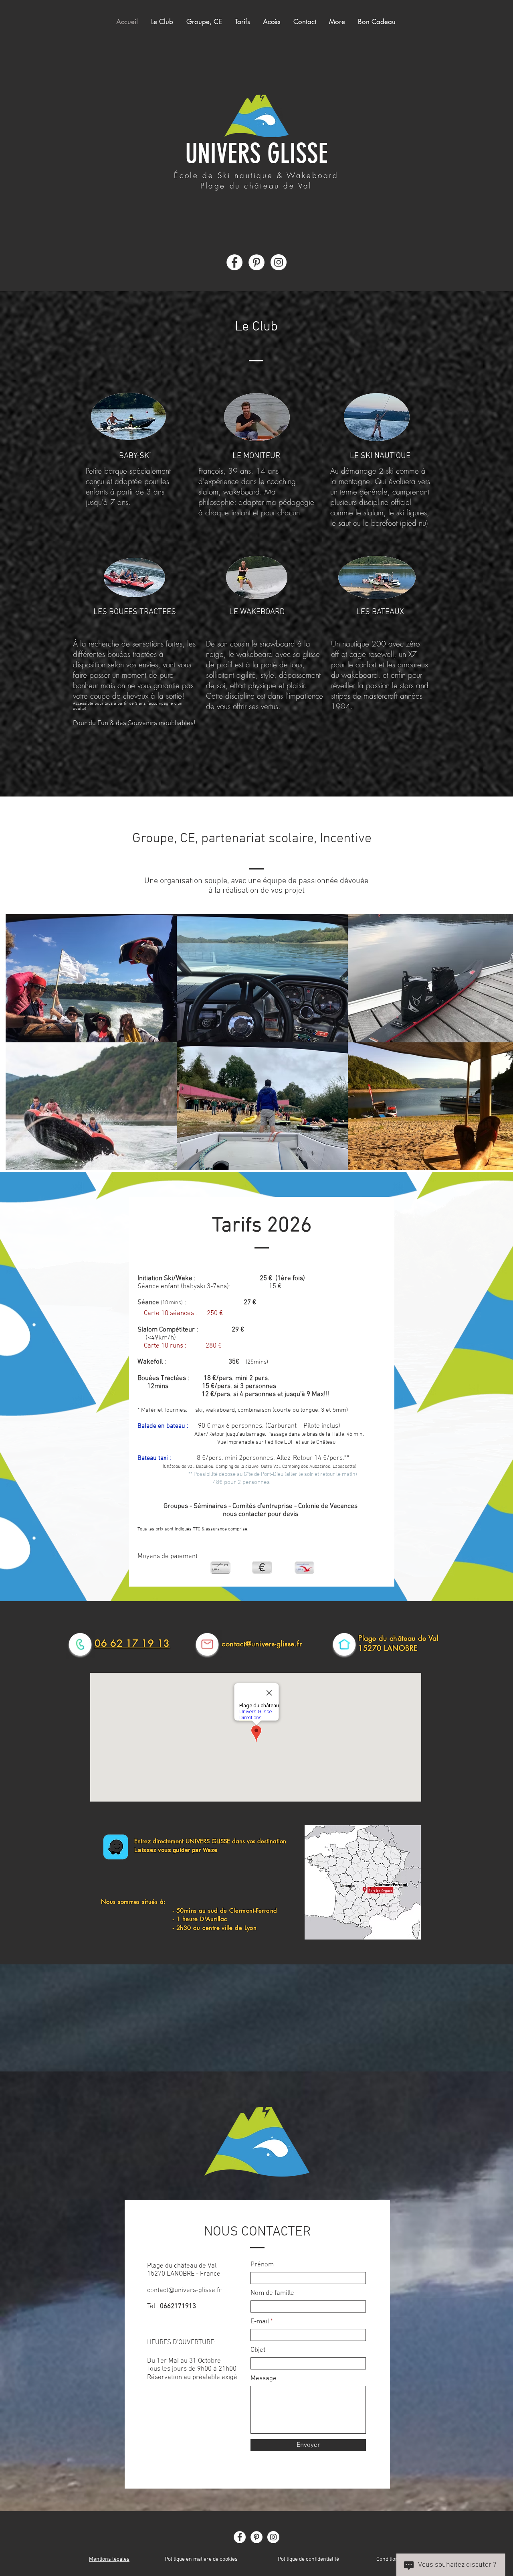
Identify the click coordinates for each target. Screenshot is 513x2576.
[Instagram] (279, 262)
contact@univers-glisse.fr (262, 1644)
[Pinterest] (256, 262)
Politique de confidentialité (308, 2559)
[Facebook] (234, 262)
